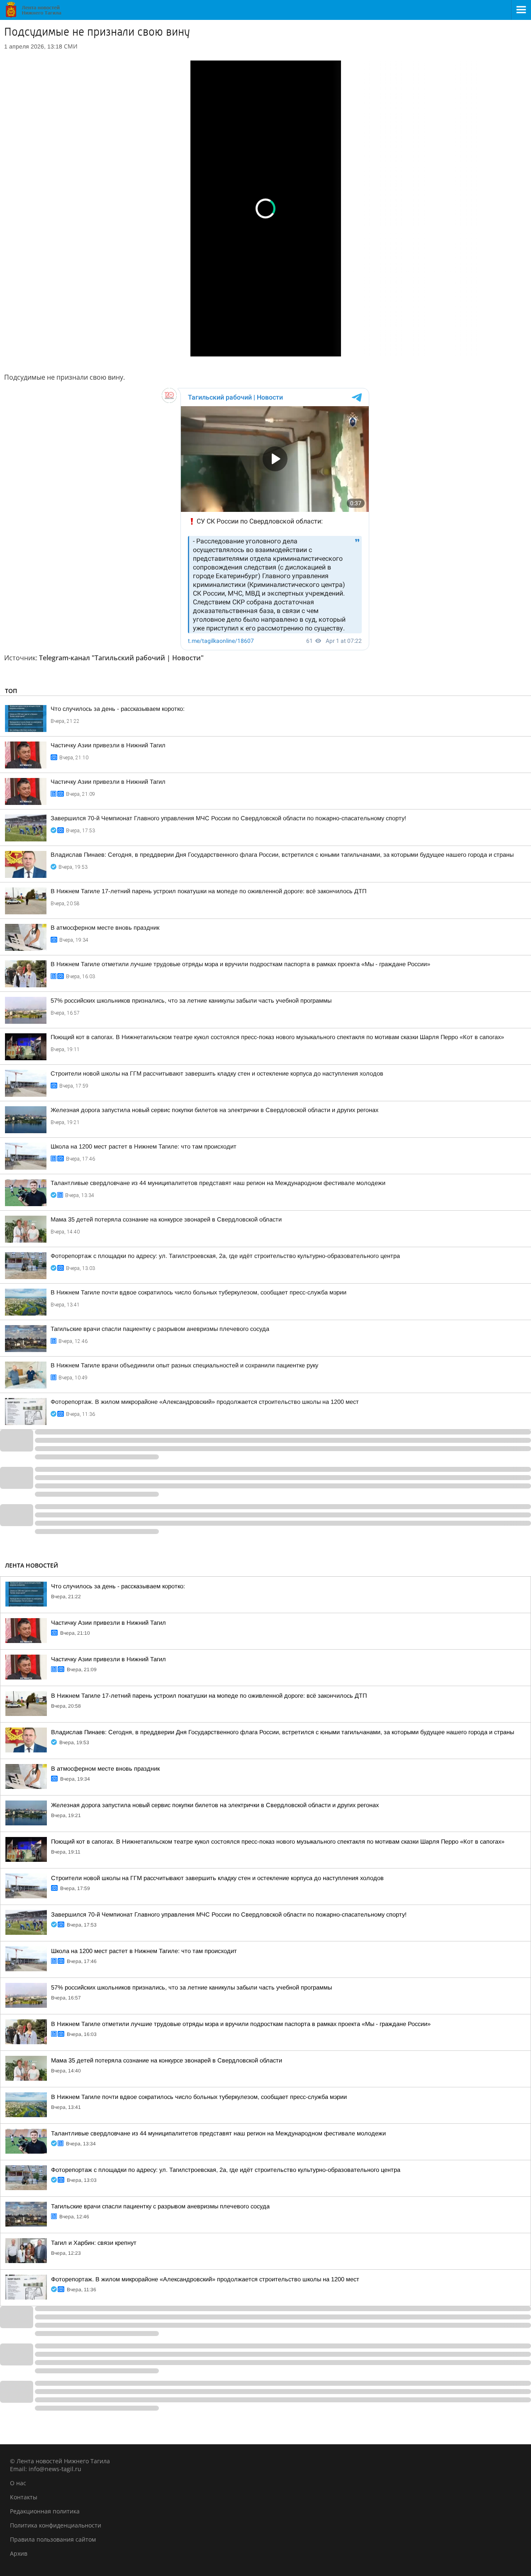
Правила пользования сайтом (53, 2539)
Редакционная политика (45, 2511)
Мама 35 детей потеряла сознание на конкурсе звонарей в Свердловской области (166, 1219)
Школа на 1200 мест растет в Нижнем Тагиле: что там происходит (144, 1146)
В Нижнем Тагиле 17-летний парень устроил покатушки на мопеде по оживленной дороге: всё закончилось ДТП (208, 891)
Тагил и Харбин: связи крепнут (94, 2243)
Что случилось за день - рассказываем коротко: (118, 709)
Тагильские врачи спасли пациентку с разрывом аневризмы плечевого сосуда (160, 1329)
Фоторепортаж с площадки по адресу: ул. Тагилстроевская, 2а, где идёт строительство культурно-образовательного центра (225, 1256)
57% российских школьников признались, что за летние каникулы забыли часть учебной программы (191, 1001)
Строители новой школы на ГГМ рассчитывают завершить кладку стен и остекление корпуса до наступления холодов (217, 1074)
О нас (18, 2483)
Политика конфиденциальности (56, 2525)
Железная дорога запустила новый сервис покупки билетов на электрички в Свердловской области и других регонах (214, 1110)
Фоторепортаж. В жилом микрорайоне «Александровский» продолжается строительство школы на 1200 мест (205, 1402)
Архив (19, 2553)
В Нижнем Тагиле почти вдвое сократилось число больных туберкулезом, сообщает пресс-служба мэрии (199, 1292)
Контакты (24, 2497)
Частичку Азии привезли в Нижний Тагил (108, 745)
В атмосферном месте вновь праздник (105, 928)
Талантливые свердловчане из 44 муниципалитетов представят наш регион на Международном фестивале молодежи (218, 1183)
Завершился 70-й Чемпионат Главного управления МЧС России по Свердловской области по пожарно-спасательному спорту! (228, 818)
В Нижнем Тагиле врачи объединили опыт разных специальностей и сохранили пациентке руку (184, 1365)
